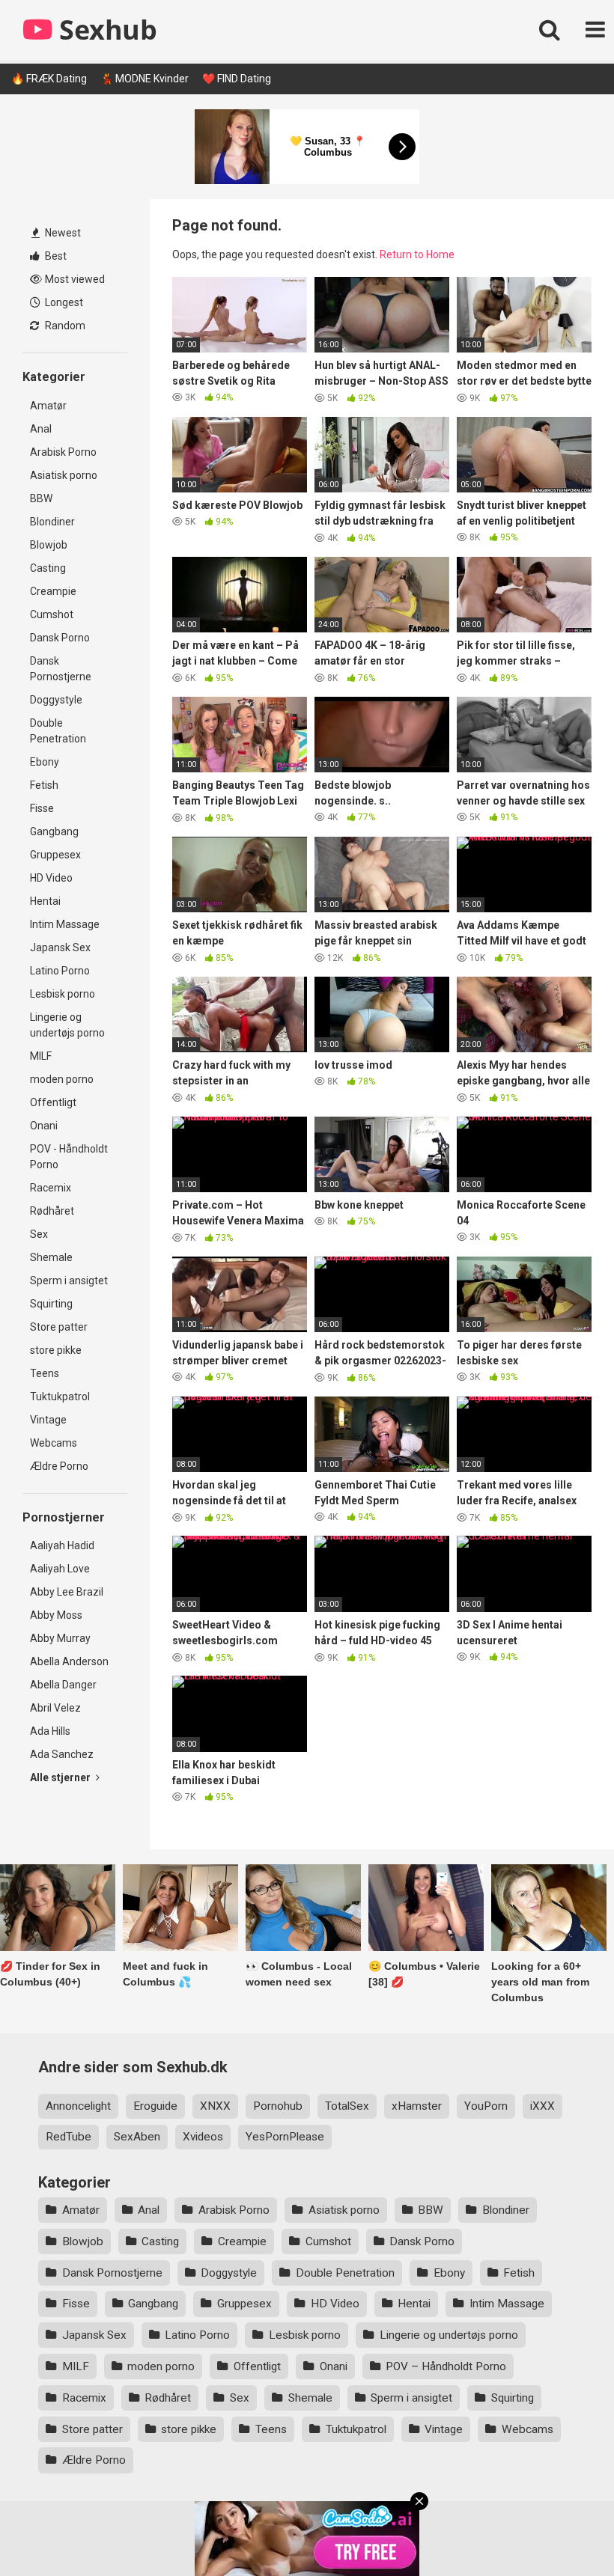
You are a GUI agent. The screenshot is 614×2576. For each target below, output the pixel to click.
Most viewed (74, 279)
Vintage (48, 1420)
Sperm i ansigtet (69, 1281)
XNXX (215, 2106)
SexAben (137, 2137)
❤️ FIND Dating (237, 79)
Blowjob (49, 545)
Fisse (42, 808)
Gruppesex (55, 855)
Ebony (45, 762)
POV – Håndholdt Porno (446, 2366)
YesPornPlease (285, 2137)
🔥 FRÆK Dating (49, 79)
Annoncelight (78, 2106)
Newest (62, 233)
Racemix (51, 1188)
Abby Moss (56, 1615)
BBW (41, 498)
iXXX (542, 2106)
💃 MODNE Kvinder (145, 79)
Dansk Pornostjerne (61, 669)
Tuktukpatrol (60, 1397)
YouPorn (486, 2106)
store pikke (56, 1350)
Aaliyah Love (60, 1569)
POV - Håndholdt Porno (69, 1157)
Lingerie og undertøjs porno (67, 1025)
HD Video (51, 878)
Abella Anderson (69, 1661)
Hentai (45, 901)
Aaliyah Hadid (62, 1545)
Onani (44, 1126)
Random (64, 326)
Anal (41, 429)
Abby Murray (60, 1638)
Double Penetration (58, 731)
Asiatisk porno (64, 475)
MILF (41, 1056)
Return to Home (417, 254)
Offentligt (53, 1102)
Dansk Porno (60, 638)
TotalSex (347, 2106)
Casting (48, 568)
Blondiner (52, 522)
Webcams (54, 1443)
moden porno (62, 1079)
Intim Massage (65, 924)
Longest (63, 302)
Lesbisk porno (63, 994)
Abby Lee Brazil (67, 1592)
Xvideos (203, 2137)
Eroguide (155, 2106)
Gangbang (54, 831)
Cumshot (52, 614)
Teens (45, 1373)
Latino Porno (60, 971)
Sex (39, 1234)
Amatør (48, 406)
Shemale (51, 1257)
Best (55, 256)
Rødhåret (52, 1211)
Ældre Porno (59, 1466)
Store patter (59, 1327)
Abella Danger (63, 1685)
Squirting (51, 1304)
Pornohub (278, 2106)
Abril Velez (55, 1708)
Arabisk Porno (63, 452)
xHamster (417, 2106)
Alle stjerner (61, 1777)
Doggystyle (56, 700)
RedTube (69, 2137)
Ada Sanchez (62, 1754)
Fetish (44, 785)
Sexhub (105, 30)
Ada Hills (50, 1731)
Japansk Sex (60, 947)
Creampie (53, 591)
